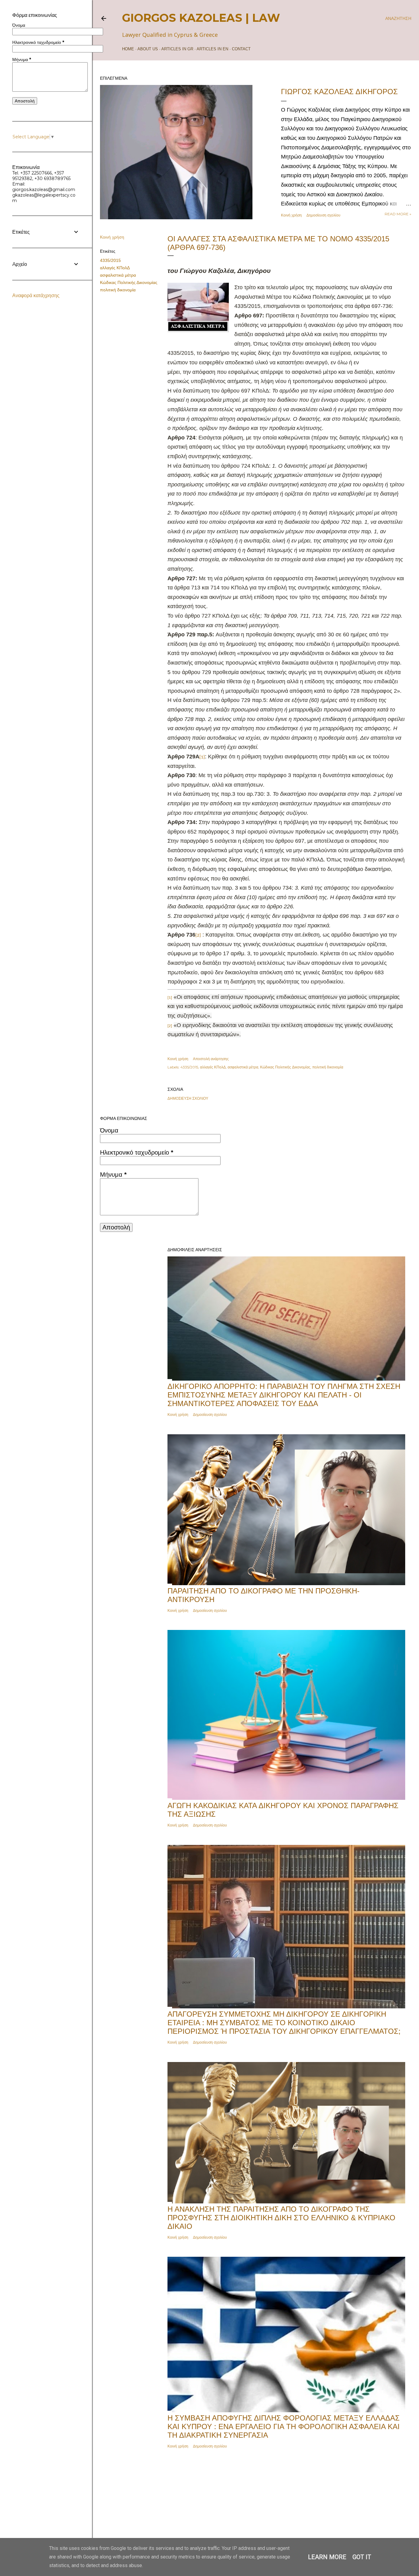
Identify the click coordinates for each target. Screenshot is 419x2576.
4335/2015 (110, 260)
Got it (362, 2557)
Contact (241, 49)
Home (128, 49)
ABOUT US (148, 49)
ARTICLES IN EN (212, 49)
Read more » (398, 214)
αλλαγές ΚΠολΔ (115, 268)
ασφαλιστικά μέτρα (118, 275)
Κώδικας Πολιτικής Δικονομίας (129, 282)
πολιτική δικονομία (118, 290)
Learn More (327, 2557)
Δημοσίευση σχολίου (323, 215)
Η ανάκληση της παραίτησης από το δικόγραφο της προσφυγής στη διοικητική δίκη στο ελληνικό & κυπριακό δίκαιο (281, 2218)
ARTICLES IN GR (177, 49)
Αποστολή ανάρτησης (211, 1059)
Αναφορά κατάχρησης (36, 295)
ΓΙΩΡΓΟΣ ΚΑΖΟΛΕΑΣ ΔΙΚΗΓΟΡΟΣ (339, 92)
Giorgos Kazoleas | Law (201, 18)
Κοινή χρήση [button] (291, 215)
